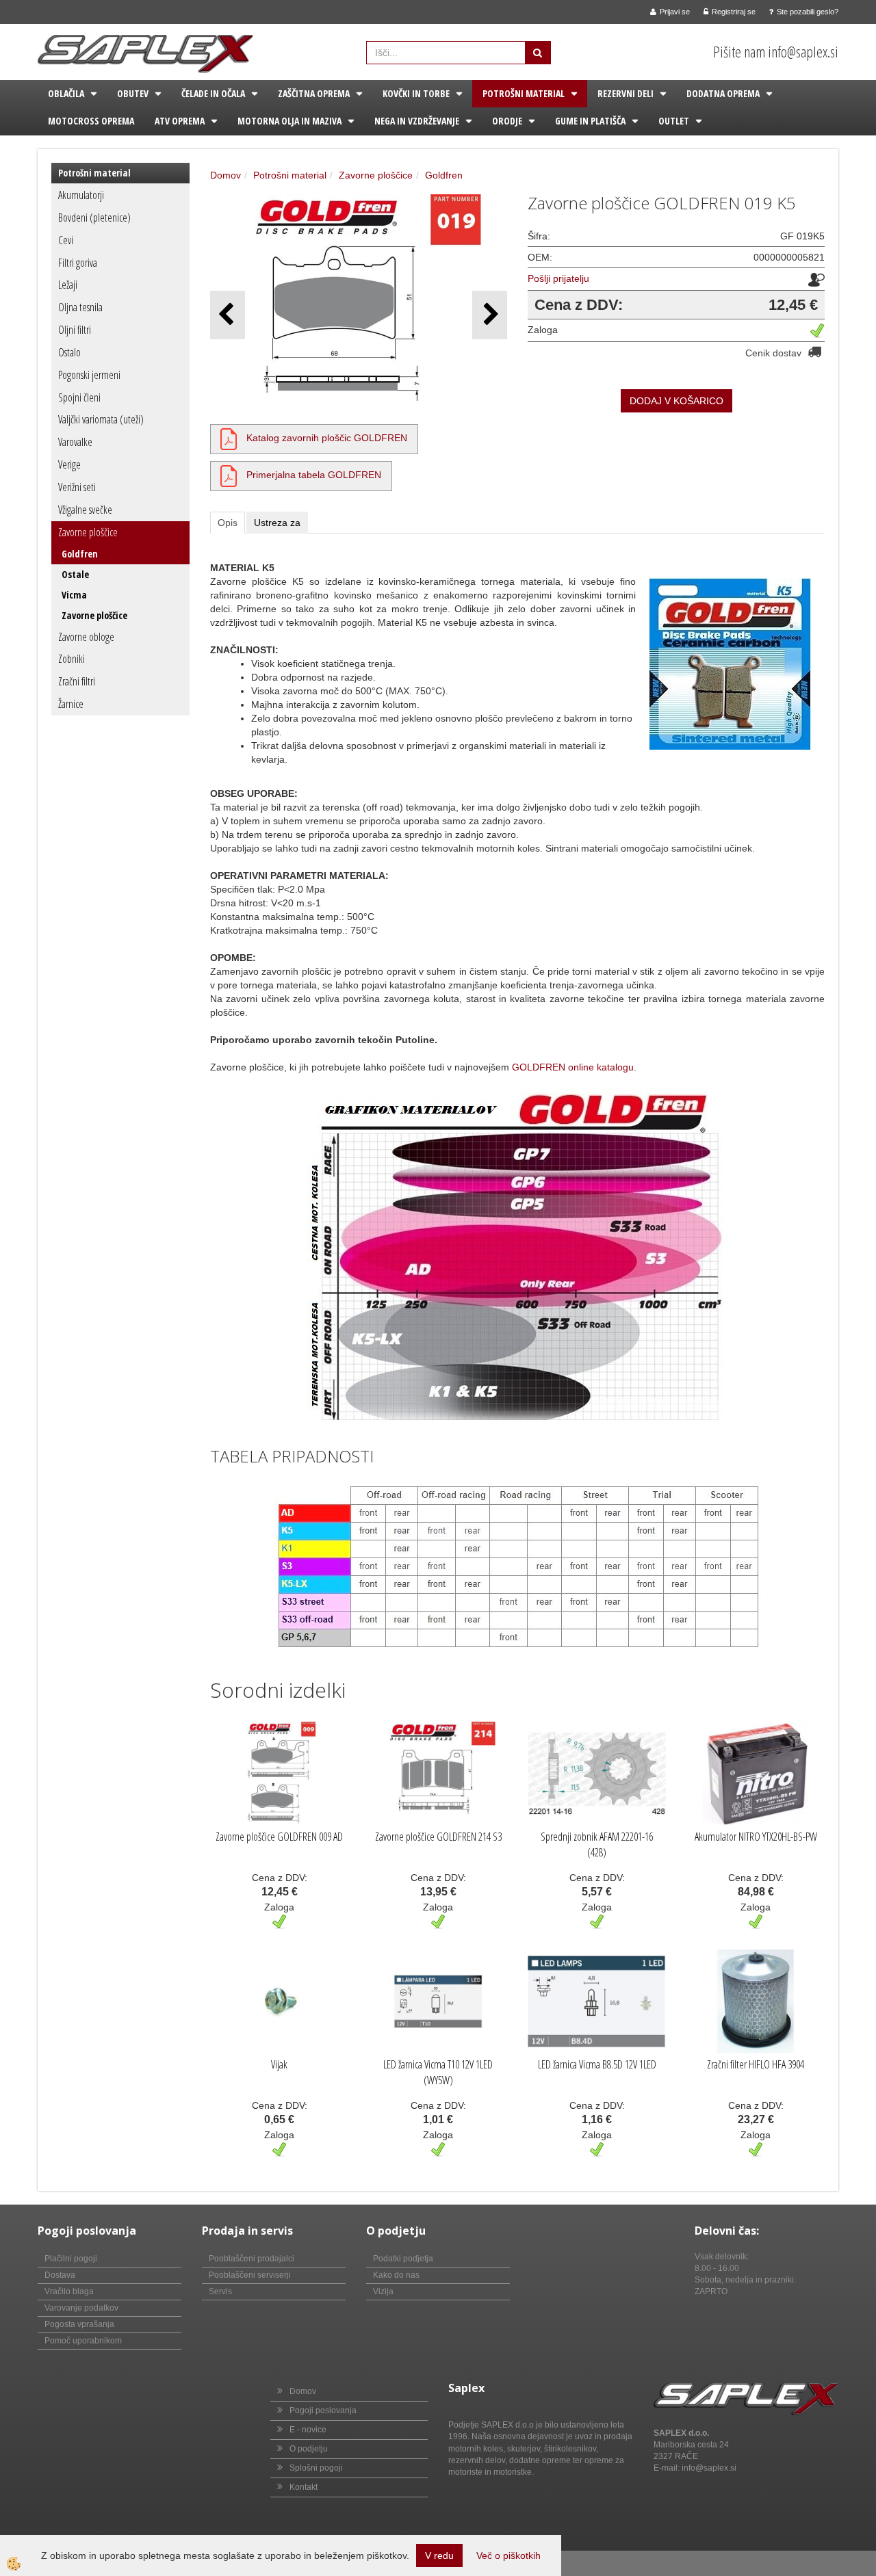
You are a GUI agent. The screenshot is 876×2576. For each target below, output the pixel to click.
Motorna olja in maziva (289, 121)
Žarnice (71, 704)
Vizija (383, 2291)
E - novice (308, 2430)
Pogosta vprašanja (79, 2324)
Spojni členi (79, 397)
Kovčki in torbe (416, 93)
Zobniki (72, 659)
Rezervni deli (626, 93)
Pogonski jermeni (89, 375)
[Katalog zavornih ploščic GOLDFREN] (229, 438)
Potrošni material (524, 93)
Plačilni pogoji (71, 2259)
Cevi (66, 240)
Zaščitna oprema (314, 93)
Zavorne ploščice (88, 532)
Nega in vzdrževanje (417, 121)
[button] (490, 315)
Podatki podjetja (403, 2259)
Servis (220, 2291)
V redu (439, 2555)
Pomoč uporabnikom (83, 2341)
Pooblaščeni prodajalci (252, 2259)
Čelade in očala (213, 93)
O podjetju (309, 2449)
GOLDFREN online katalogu (573, 1067)
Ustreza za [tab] (277, 523)
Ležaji (68, 285)
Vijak (279, 2064)
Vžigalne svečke (85, 510)
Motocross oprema (91, 121)
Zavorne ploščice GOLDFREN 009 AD (279, 1837)
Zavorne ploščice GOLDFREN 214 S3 (438, 1837)
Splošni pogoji (316, 2468)
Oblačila (66, 93)
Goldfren (80, 554)
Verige (69, 464)
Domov (226, 175)
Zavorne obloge (86, 637)
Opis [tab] (228, 523)
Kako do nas (396, 2275)
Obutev (133, 93)
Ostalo (69, 352)
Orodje (507, 121)
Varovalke (75, 442)
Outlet (674, 121)
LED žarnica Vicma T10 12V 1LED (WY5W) (438, 2072)
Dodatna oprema (723, 93)
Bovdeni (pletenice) (94, 218)
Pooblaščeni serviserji (250, 2275)
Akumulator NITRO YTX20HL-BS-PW (756, 1837)
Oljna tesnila (80, 307)
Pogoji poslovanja (323, 2410)
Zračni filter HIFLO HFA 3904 (756, 2064)
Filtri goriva (78, 263)
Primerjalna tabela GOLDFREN (314, 475)
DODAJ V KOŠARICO (677, 401)
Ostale (75, 574)
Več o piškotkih (508, 2555)
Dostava (60, 2275)
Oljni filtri (75, 330)
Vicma (74, 595)
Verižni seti (77, 487)
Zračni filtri (77, 681)
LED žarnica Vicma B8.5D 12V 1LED (597, 2064)
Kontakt (304, 2487)
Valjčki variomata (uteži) (101, 419)
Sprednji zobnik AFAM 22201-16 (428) (597, 1844)
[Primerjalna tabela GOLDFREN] (229, 475)
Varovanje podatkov (81, 2308)
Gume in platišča (590, 121)
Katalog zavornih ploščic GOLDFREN (327, 438)
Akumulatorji (81, 195)
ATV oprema (180, 121)
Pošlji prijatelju (558, 278)
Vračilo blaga (69, 2291)
